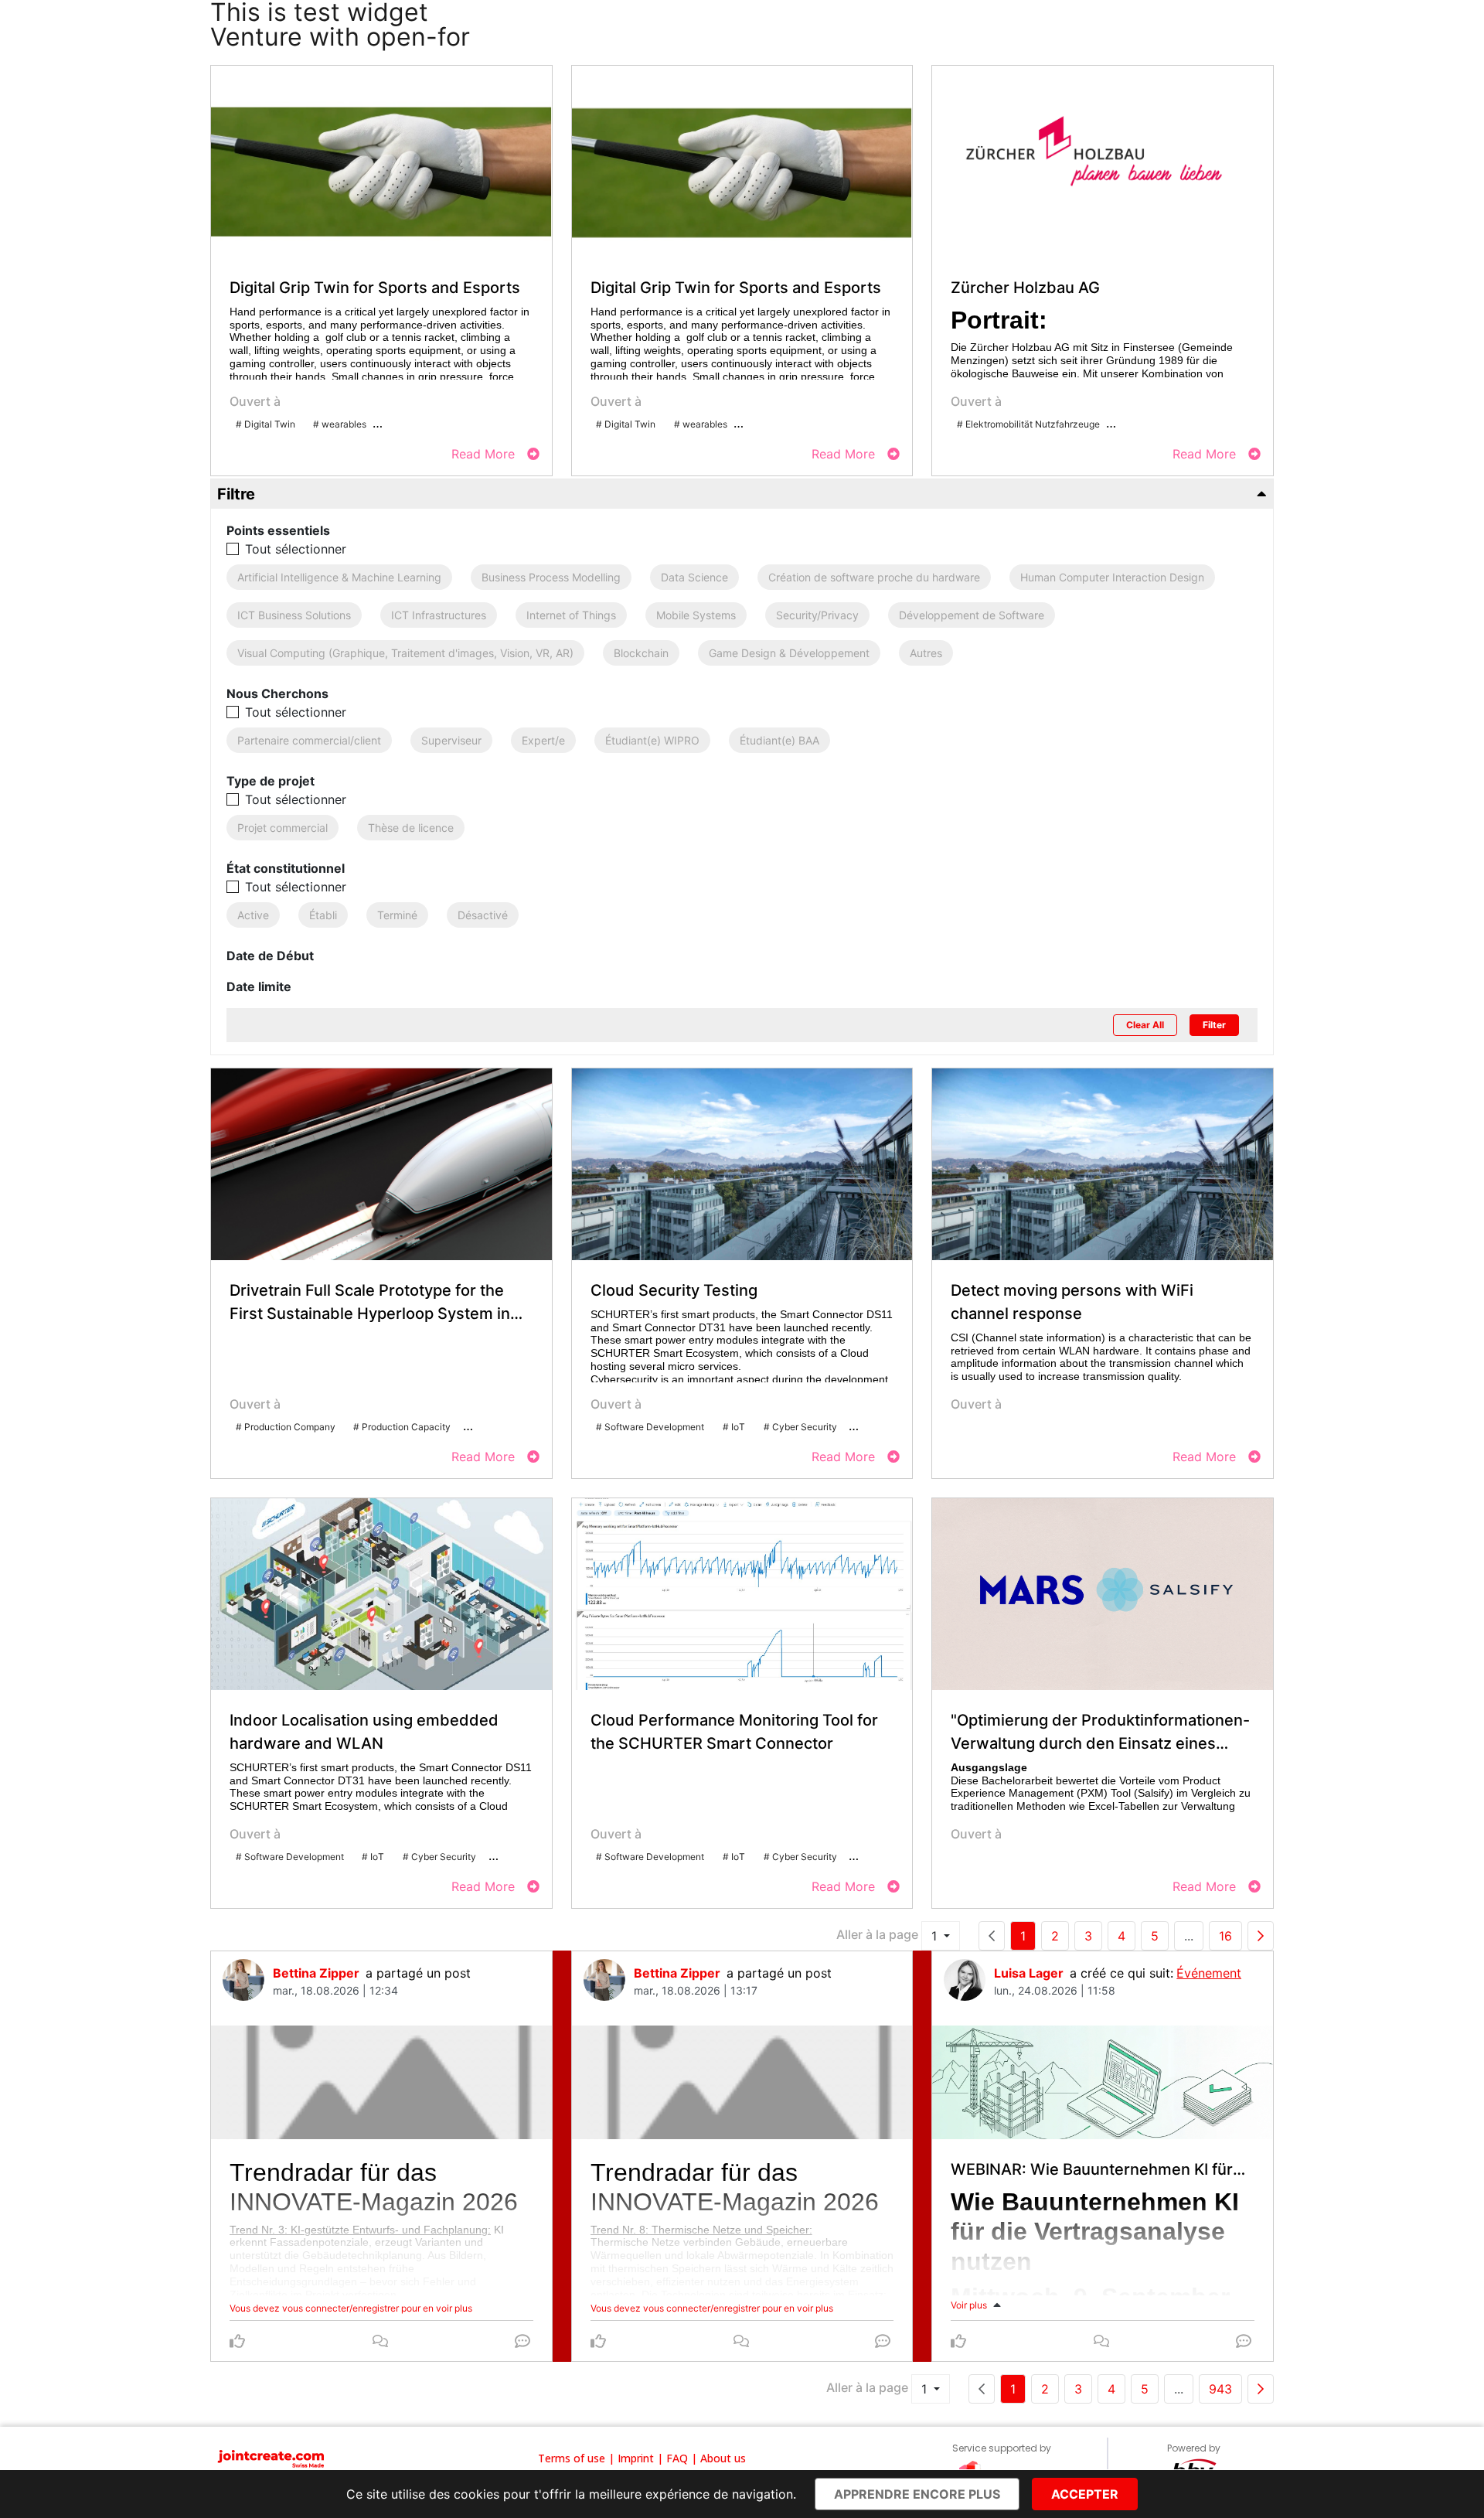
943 (1220, 2389)
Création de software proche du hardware (874, 577)
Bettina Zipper (316, 1973)
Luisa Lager (1029, 1973)
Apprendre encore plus (917, 2494)
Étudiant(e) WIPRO (652, 740)
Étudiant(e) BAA (779, 740)
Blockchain (641, 653)
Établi (323, 915)
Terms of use (572, 2458)
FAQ (677, 2458)
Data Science (694, 577)
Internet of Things (571, 615)
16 (1225, 1936)
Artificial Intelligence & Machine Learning (339, 577)
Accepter (1085, 2494)
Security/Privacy (817, 615)
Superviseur (451, 740)
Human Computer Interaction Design (1112, 577)
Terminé (397, 915)
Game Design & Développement (789, 653)
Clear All (1145, 1025)
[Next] (1261, 1936)
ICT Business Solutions (294, 615)
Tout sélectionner (296, 549)
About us (723, 2458)
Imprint (636, 2458)
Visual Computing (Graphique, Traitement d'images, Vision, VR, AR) (405, 653)
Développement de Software (972, 615)
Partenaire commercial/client (309, 740)
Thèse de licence (411, 828)
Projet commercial (283, 828)
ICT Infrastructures (439, 615)
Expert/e (543, 740)
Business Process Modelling (551, 577)
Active (253, 915)
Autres (926, 653)
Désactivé (483, 915)
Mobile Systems (696, 615)
